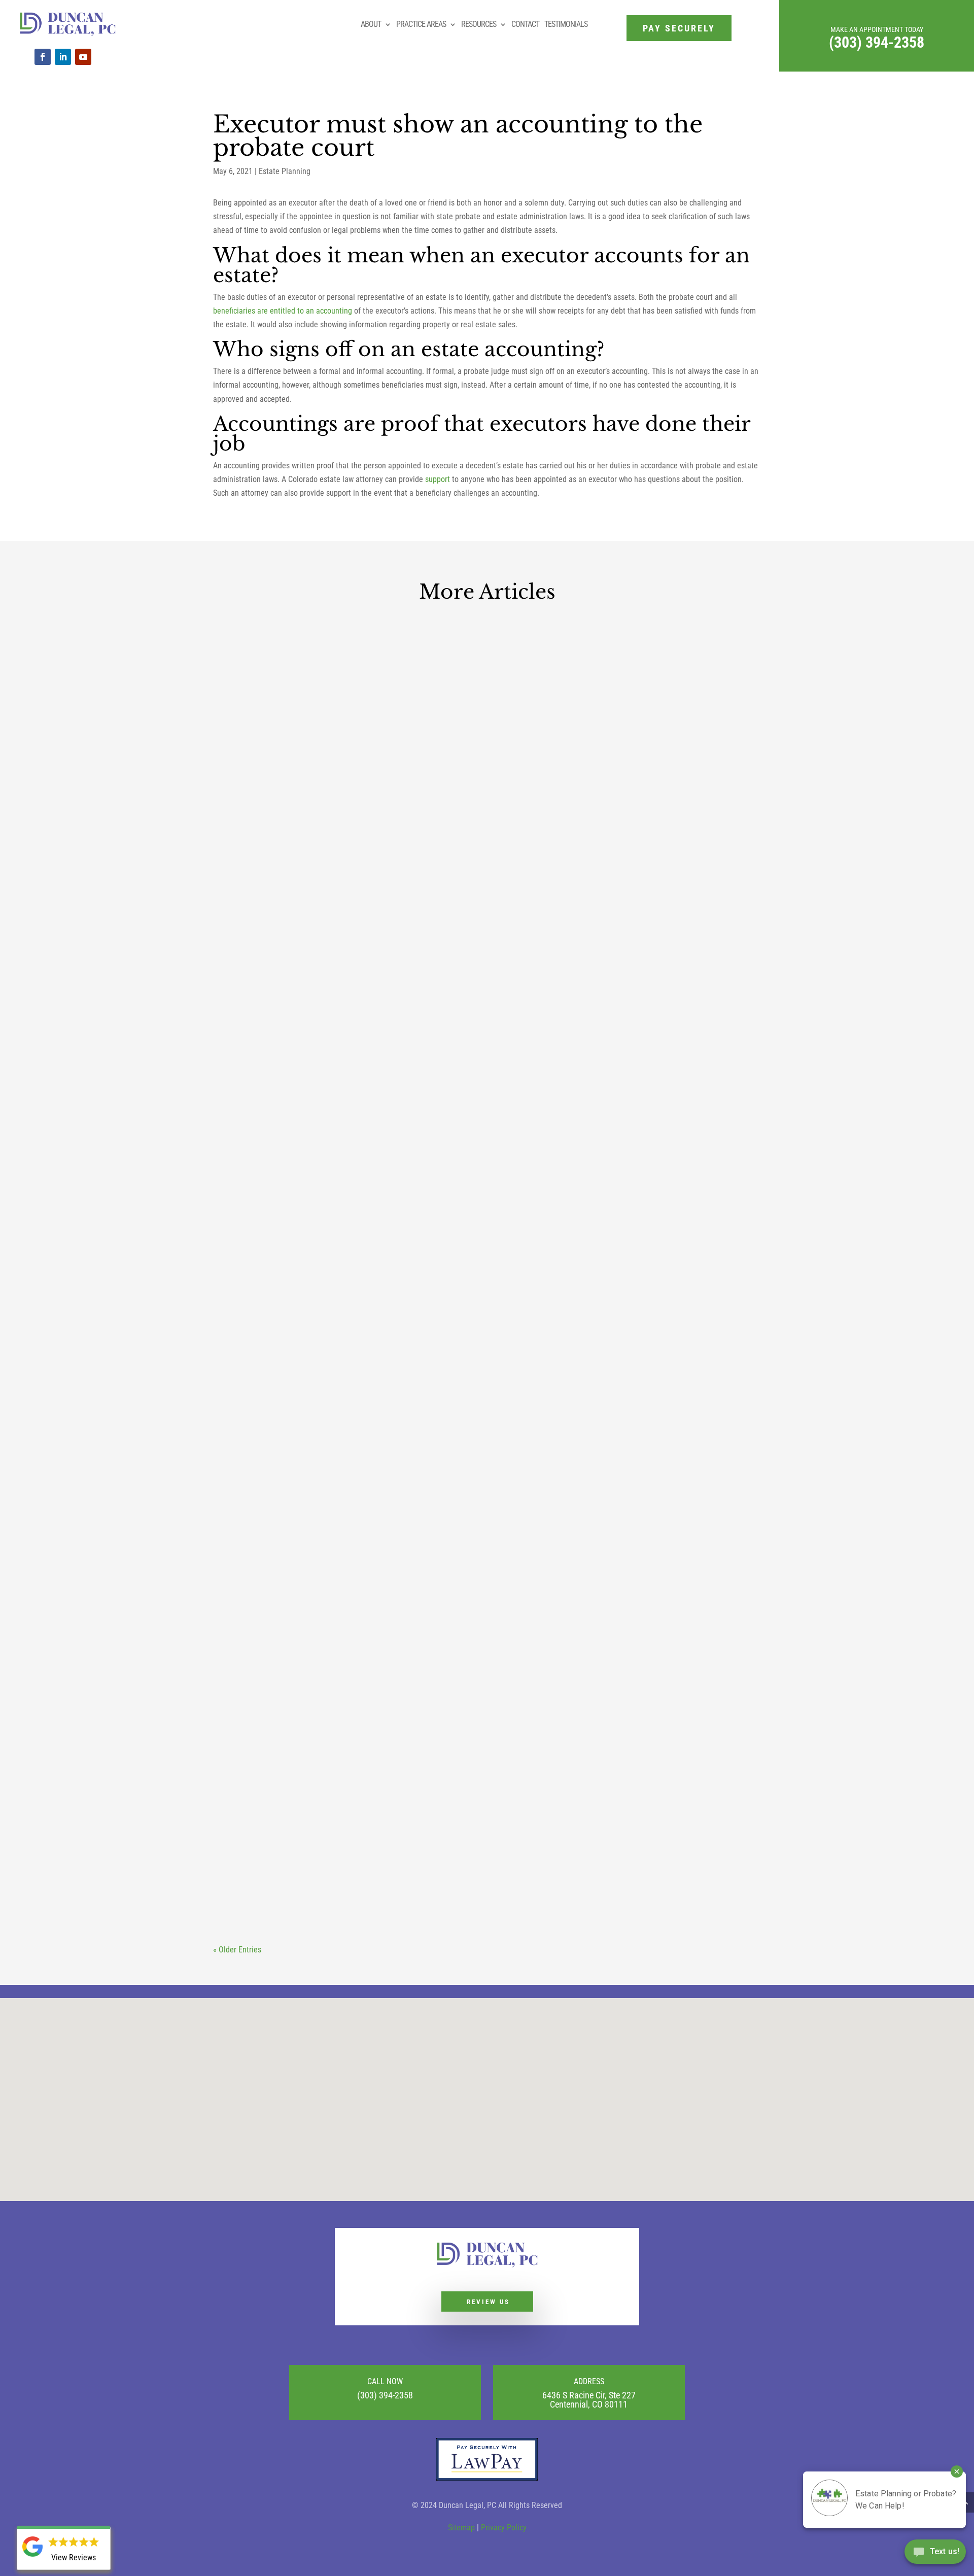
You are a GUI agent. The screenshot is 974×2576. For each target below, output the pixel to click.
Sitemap (461, 2528)
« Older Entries (237, 1950)
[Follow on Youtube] (83, 57)
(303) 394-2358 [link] (877, 42)
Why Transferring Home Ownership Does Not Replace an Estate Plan (466, 987)
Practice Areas (421, 24)
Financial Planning (480, 1881)
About (371, 24)
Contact (525, 24)
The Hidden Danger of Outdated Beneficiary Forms (404, 1417)
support (438, 479)
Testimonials (566, 24)
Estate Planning (285, 171)
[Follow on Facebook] (43, 57)
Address (589, 2381)
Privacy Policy (504, 2528)
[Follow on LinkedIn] (63, 57)
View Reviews (74, 2557)
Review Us (488, 2302)
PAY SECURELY (679, 28)
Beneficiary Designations (432, 1436)
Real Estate (410, 1005)
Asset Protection (363, 1881)
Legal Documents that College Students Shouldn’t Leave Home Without (474, 1862)
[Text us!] (935, 2555)
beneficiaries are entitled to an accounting (283, 311)
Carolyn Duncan (258, 1005)
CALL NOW (385, 2381)
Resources (479, 24)
